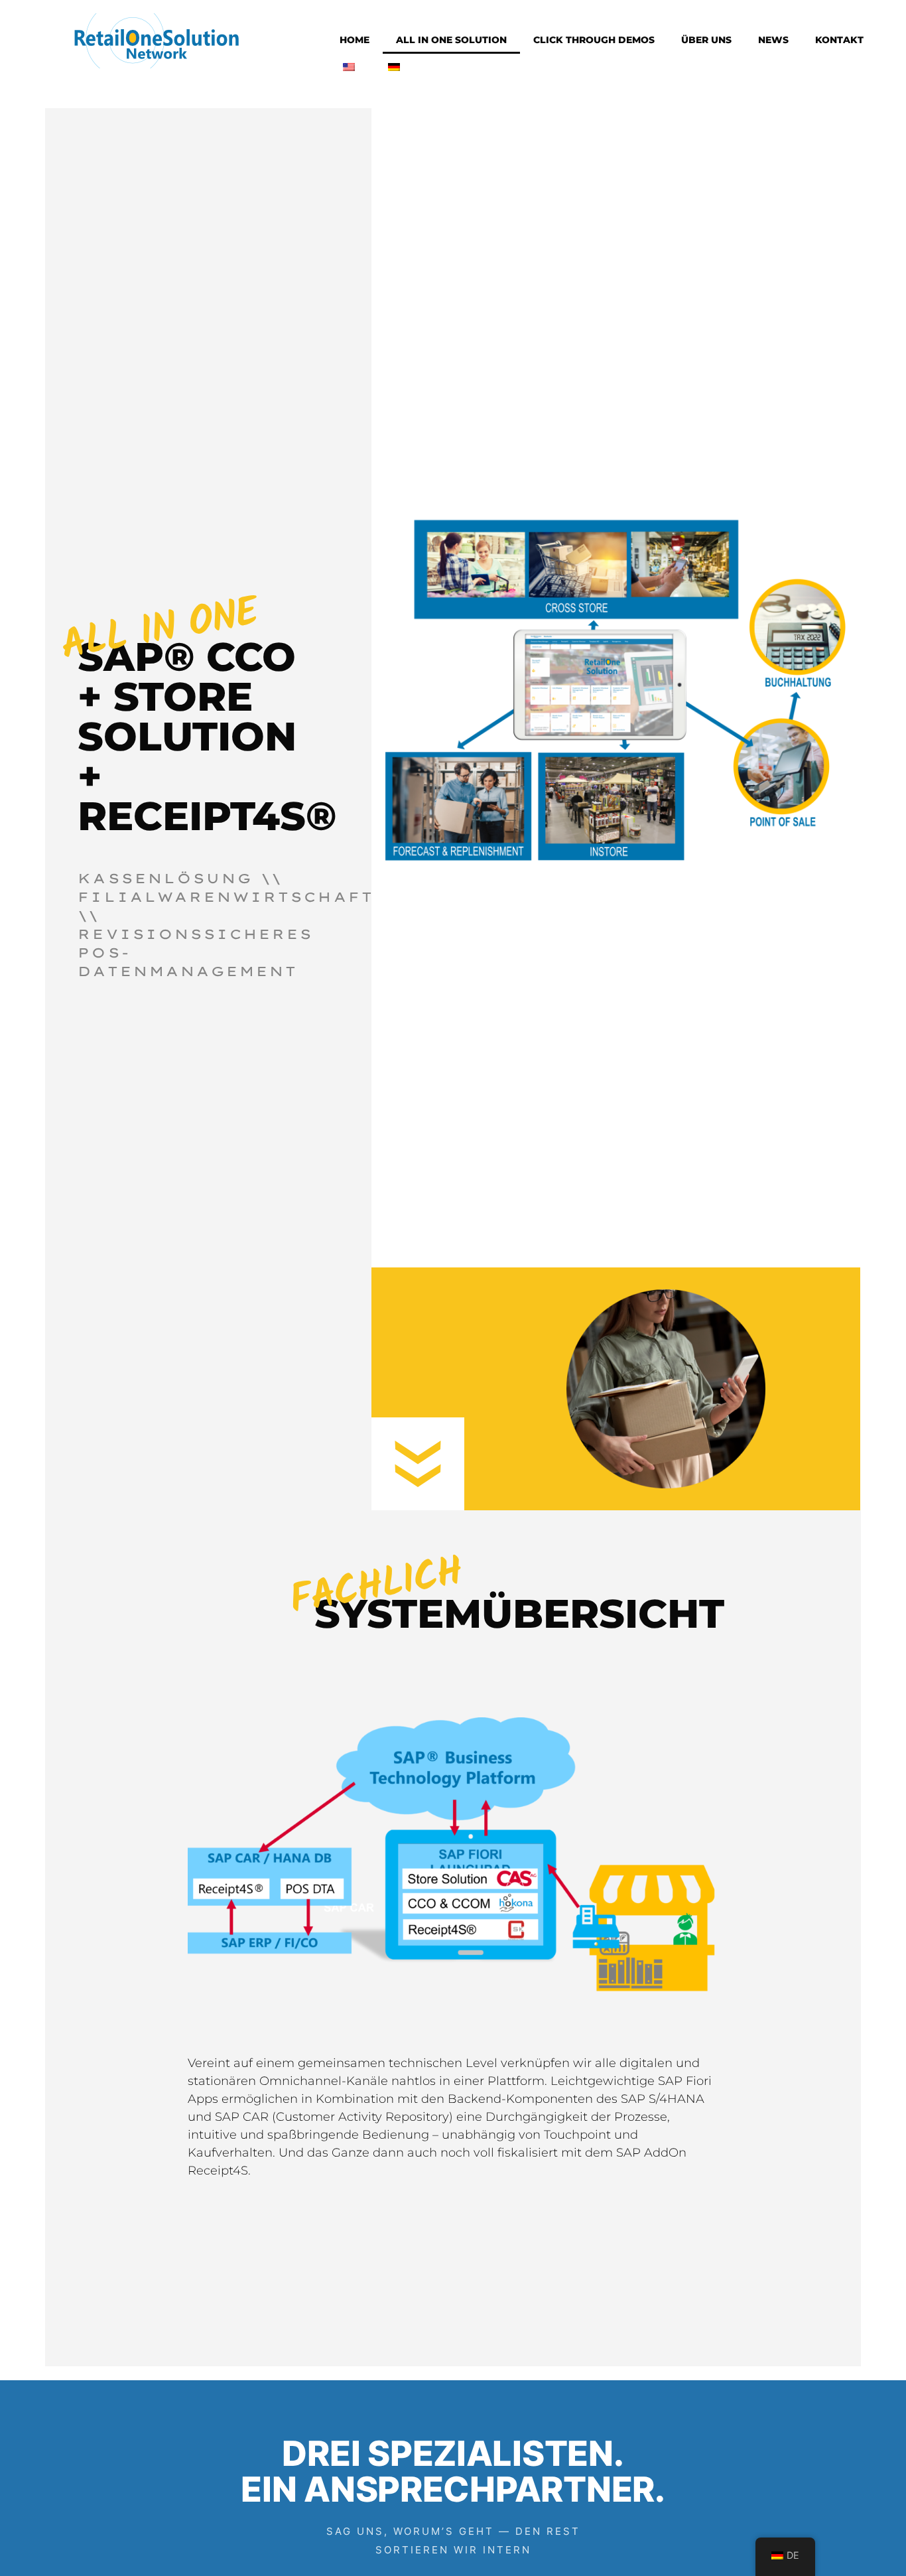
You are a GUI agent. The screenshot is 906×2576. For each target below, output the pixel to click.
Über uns (706, 40)
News (773, 40)
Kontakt (839, 40)
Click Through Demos (594, 40)
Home (355, 40)
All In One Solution (451, 40)
